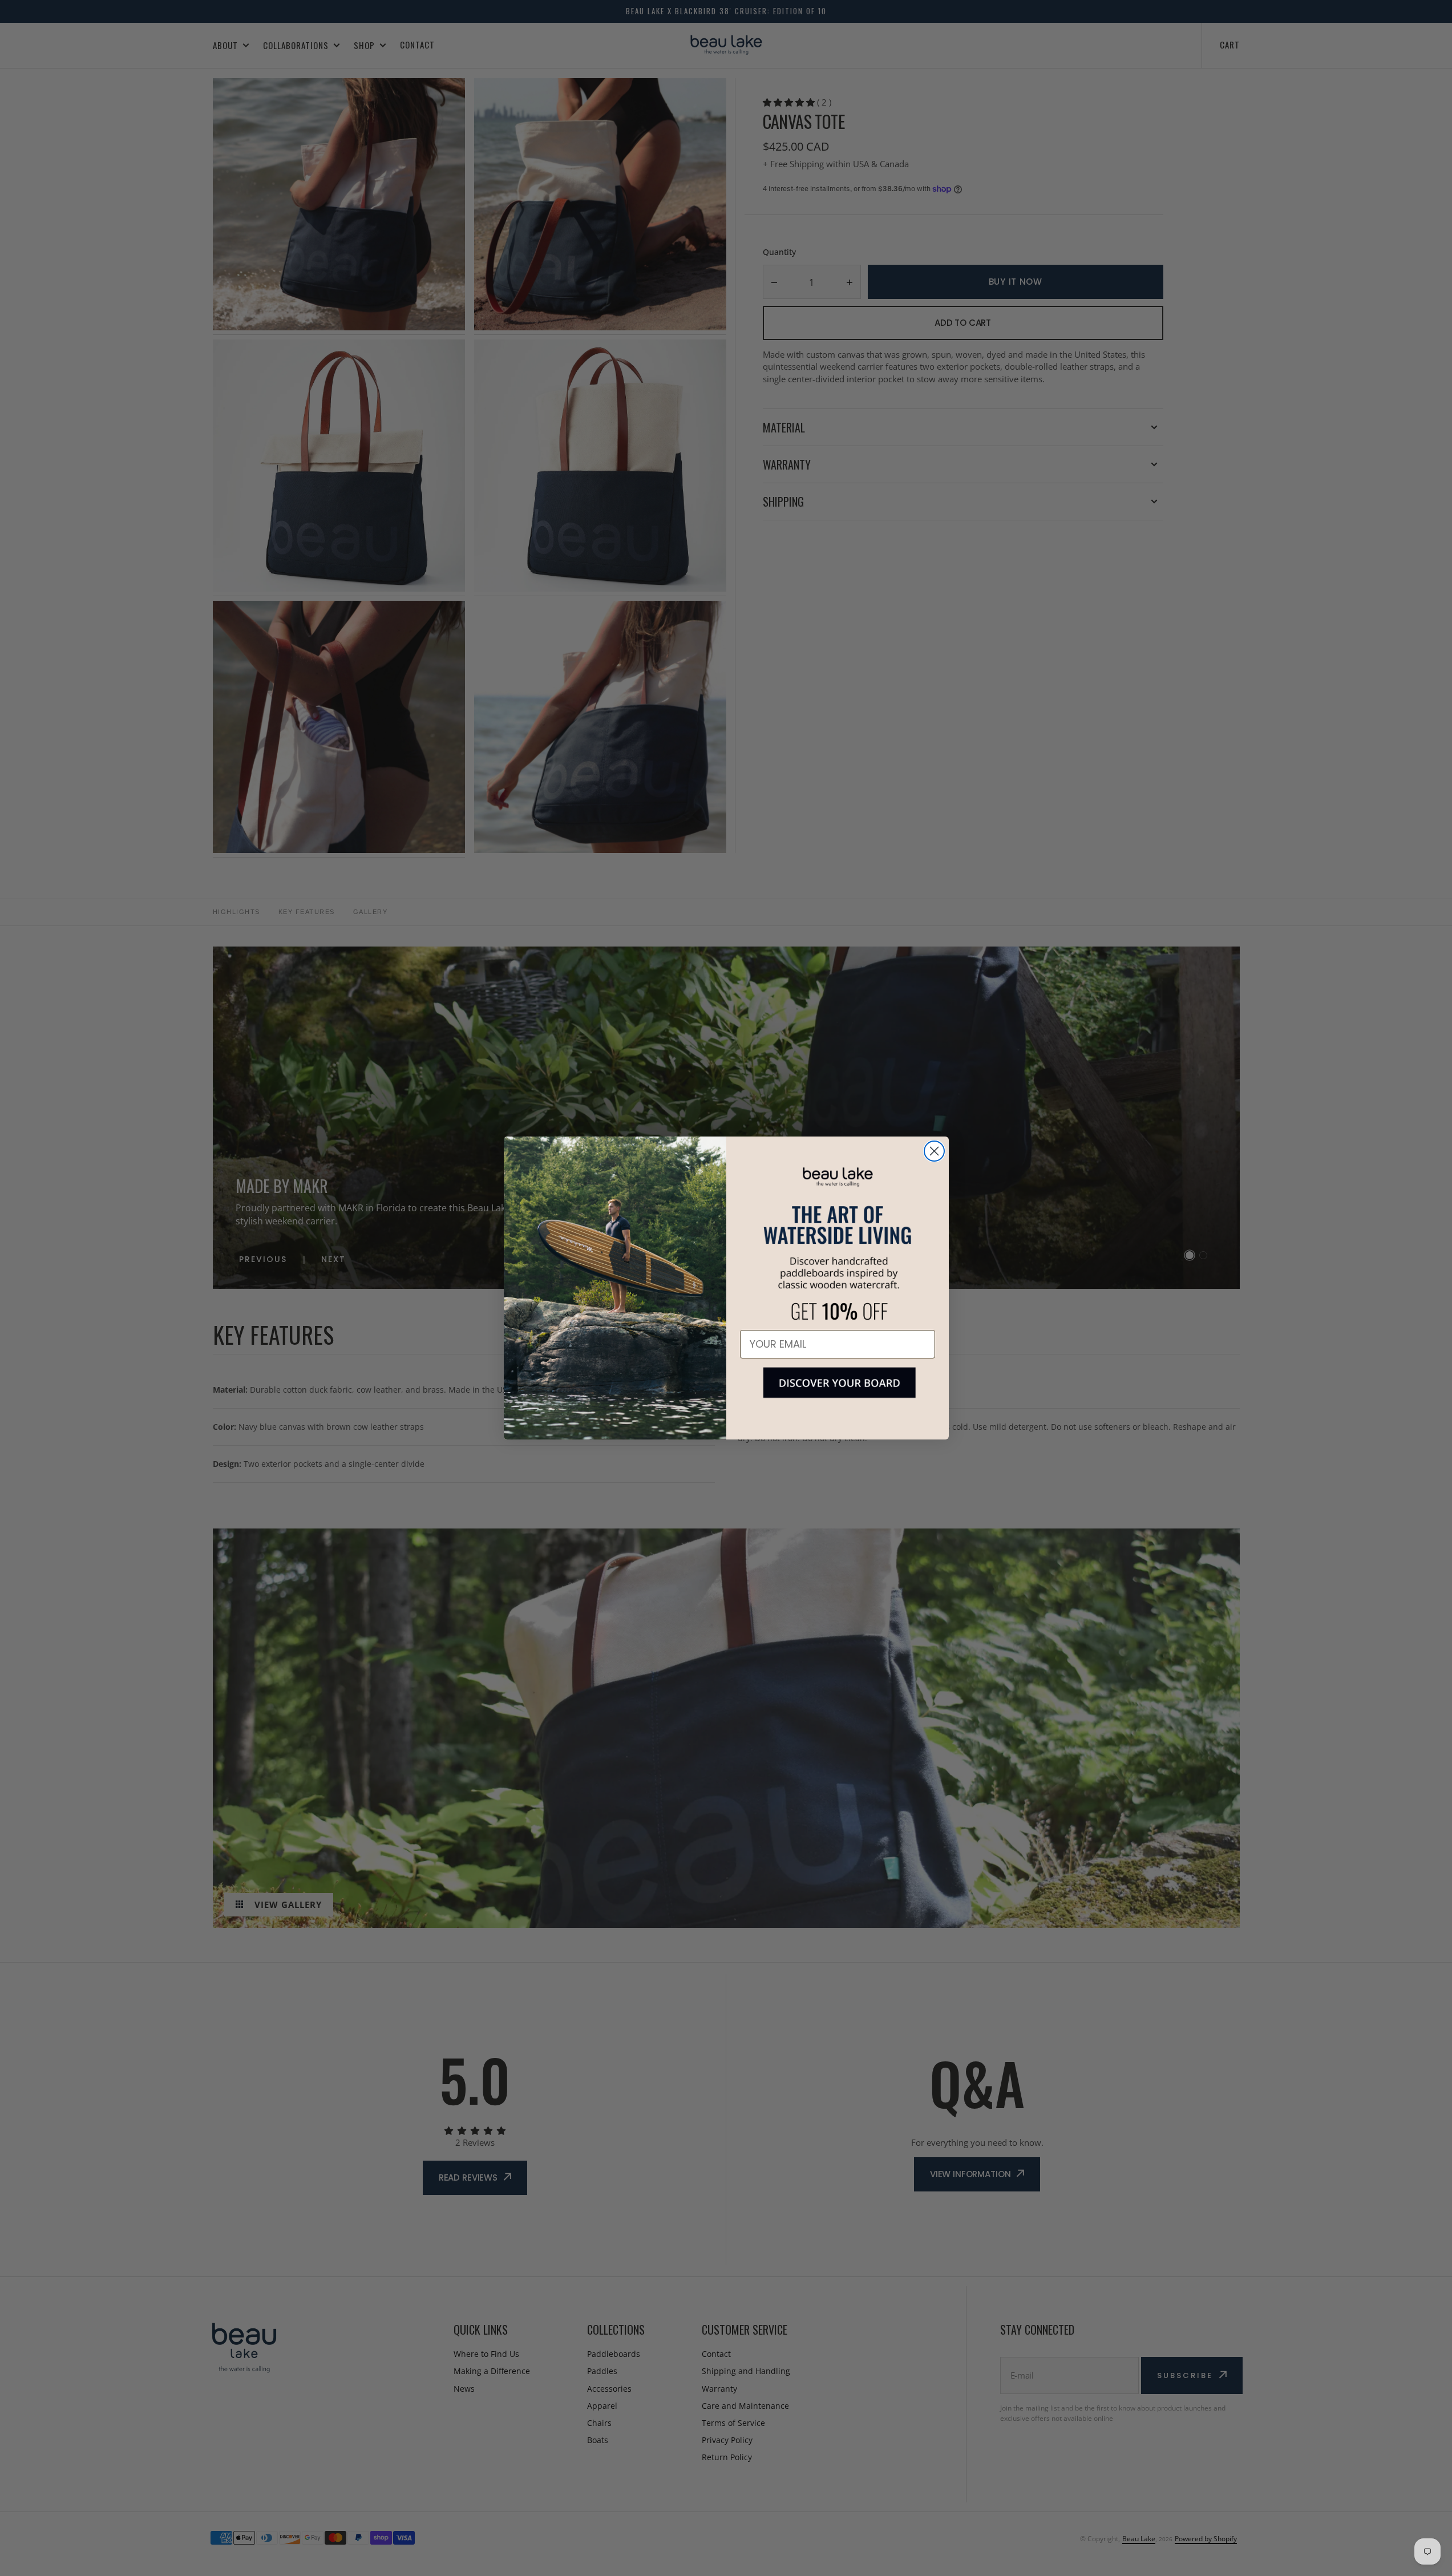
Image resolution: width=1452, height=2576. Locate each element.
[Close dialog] (934, 1151)
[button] (838, 1392)
